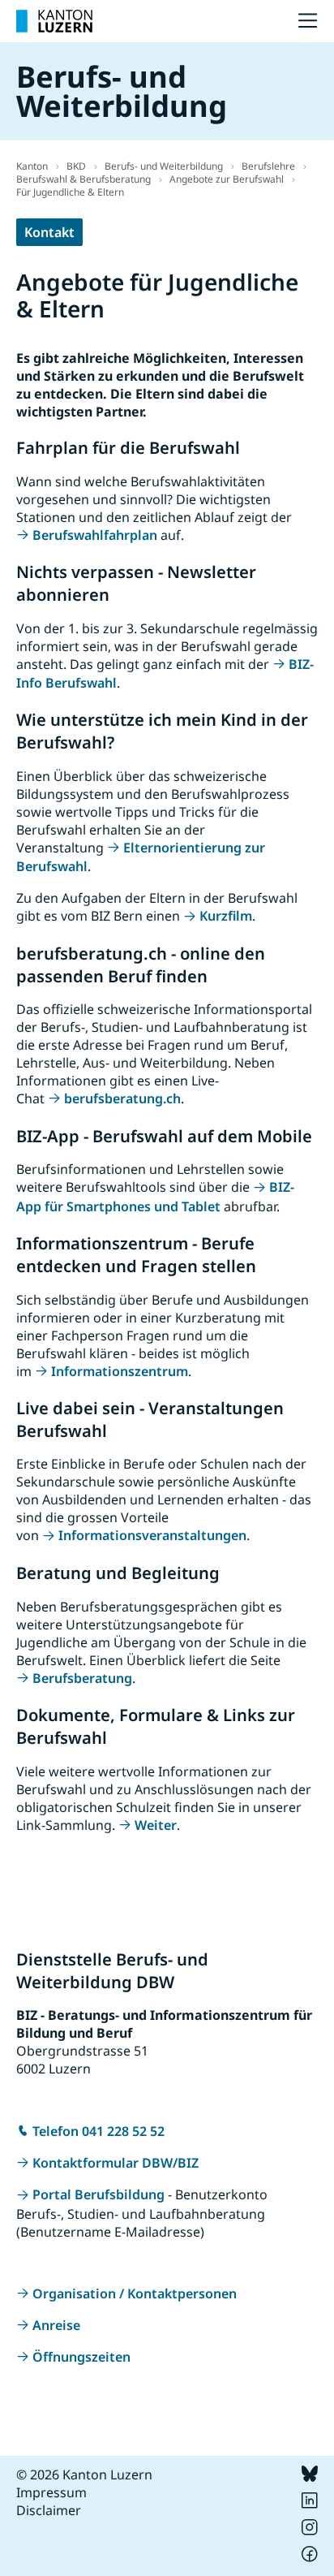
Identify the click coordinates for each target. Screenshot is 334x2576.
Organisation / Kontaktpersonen (135, 2293)
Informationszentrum (120, 1371)
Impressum (51, 2492)
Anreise (56, 2325)
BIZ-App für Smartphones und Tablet (155, 1196)
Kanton (32, 166)
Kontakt (49, 232)
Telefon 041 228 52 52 (98, 2131)
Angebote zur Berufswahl (227, 179)
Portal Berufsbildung (98, 2194)
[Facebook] (310, 2557)
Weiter (156, 1825)
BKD (76, 166)
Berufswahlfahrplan (95, 535)
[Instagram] (310, 2531)
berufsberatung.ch (122, 1098)
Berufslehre (268, 166)
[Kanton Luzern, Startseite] (54, 21)
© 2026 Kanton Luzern (84, 2475)
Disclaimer (49, 2510)
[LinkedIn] (310, 2504)
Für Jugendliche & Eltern (70, 192)
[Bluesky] (310, 2477)
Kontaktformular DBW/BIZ (116, 2163)
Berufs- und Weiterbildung (164, 166)
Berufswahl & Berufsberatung (83, 179)
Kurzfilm (226, 916)
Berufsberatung (82, 1678)
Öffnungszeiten (81, 2357)
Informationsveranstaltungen (152, 1535)
